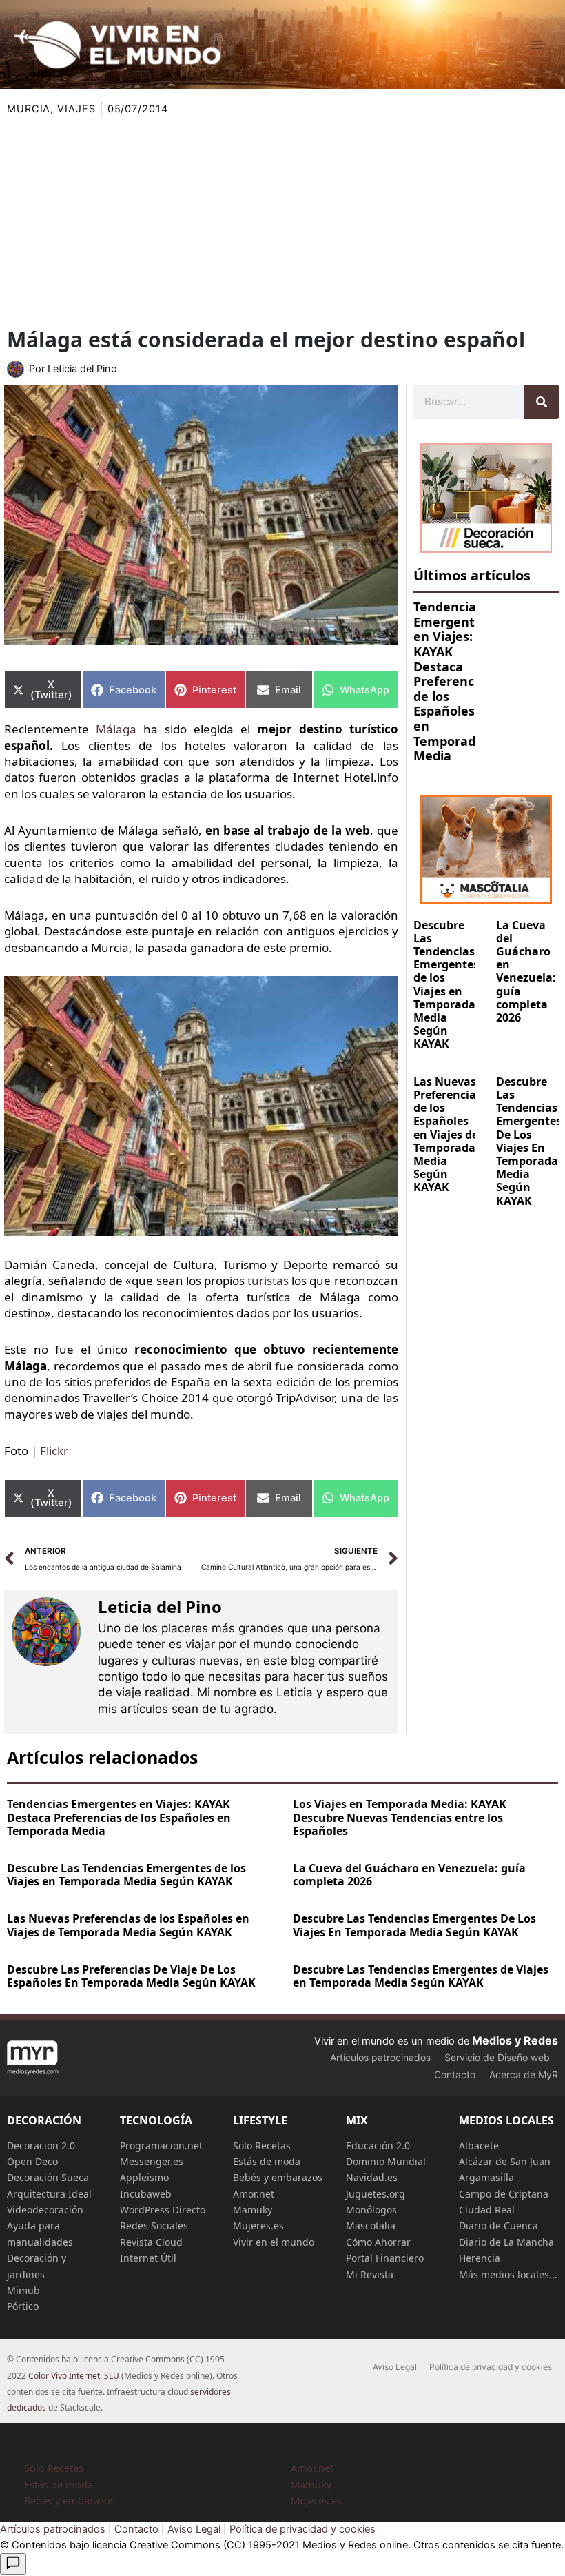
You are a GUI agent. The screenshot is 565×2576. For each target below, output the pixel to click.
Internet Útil (148, 2258)
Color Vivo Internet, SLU (74, 2376)
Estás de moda (267, 2161)
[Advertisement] (282, 221)
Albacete (479, 2146)
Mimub (23, 2290)
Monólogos (371, 2210)
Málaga (116, 729)
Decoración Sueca (48, 2177)
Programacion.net (161, 2146)
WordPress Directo (163, 2210)
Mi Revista (370, 2274)
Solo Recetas (262, 2146)
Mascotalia (371, 2225)
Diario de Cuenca (499, 2225)
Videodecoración (45, 2210)
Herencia (480, 2258)
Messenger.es (152, 2161)
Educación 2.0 (378, 2146)
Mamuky (253, 2210)
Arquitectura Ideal (49, 2194)
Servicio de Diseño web (497, 2057)
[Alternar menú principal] (537, 45)
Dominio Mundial (386, 2161)
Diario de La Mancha (506, 2242)
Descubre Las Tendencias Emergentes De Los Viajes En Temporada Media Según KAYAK (529, 1141)
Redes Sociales (154, 2225)
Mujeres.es (258, 2225)
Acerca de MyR (524, 2075)
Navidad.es (372, 2177)
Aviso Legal (395, 2367)
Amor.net (254, 2194)
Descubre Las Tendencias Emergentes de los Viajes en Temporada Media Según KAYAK (446, 985)
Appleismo (144, 2177)
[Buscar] (542, 402)
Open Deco (32, 2161)
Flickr (54, 1451)
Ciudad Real (487, 2210)
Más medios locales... (508, 2274)
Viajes (76, 109)
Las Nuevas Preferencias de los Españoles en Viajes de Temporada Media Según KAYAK (448, 1135)
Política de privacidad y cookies (491, 2367)
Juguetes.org (376, 2194)
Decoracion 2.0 (41, 2146)
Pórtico (23, 2306)
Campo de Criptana (504, 2194)
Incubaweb (146, 2194)
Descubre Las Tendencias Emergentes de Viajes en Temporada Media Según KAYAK (421, 1976)
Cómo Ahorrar (378, 2242)
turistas (268, 1280)
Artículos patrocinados (380, 2057)
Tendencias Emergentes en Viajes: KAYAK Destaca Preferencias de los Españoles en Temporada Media (452, 681)
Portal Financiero (385, 2258)
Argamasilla (486, 2177)
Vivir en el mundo (274, 2242)
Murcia (29, 109)
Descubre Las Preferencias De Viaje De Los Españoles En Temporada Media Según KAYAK (131, 1976)
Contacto (455, 2075)
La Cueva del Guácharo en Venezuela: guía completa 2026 (526, 971)
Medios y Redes (515, 2040)
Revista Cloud (151, 2242)
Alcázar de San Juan (505, 2161)
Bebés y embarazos (278, 2177)
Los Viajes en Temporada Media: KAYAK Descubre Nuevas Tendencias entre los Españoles (400, 1817)
